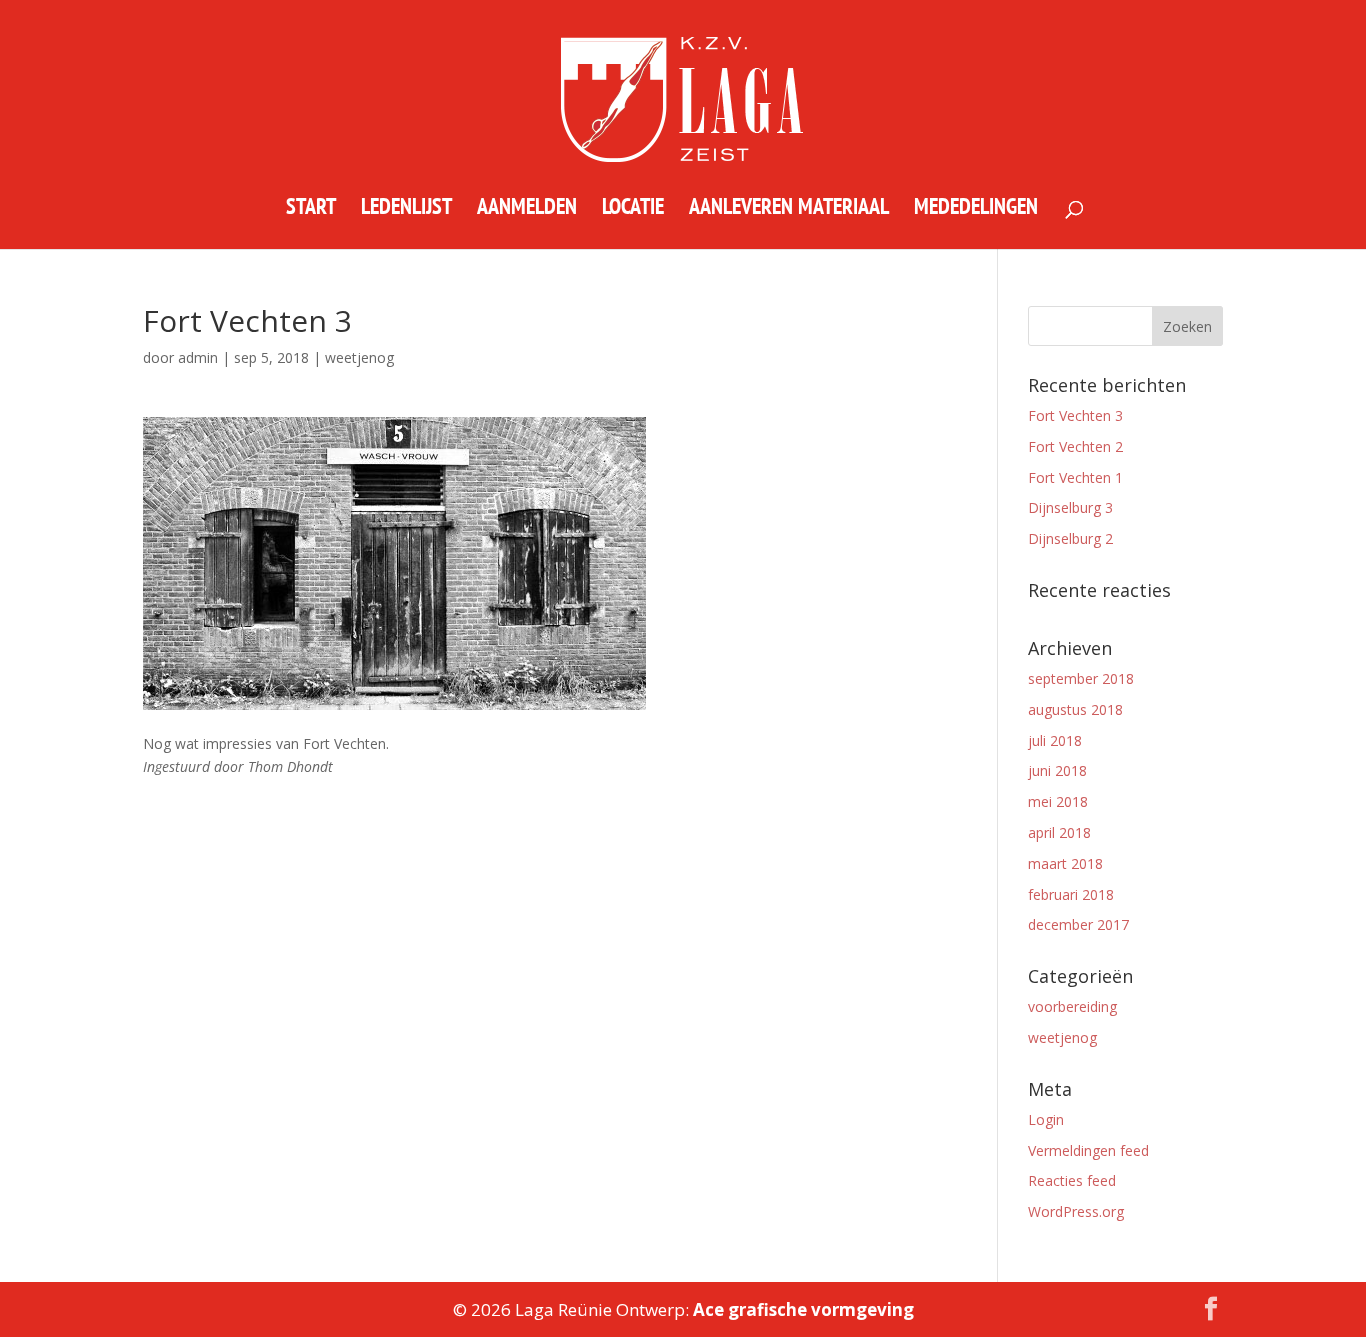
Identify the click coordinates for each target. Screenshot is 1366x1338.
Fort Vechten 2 (1075, 446)
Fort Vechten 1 (1075, 477)
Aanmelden (527, 209)
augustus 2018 (1075, 709)
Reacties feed (1072, 1180)
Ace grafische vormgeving (803, 1309)
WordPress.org (1076, 1211)
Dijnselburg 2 (1070, 538)
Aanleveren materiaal (789, 209)
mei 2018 (1058, 801)
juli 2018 (1055, 740)
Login (1046, 1119)
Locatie (633, 209)
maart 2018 (1065, 863)
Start (311, 209)
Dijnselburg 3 (1070, 507)
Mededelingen (976, 209)
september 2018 (1081, 678)
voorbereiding (1072, 1006)
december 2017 (1078, 924)
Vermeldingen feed (1088, 1150)
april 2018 (1059, 832)
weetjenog (1062, 1037)
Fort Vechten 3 (1075, 415)
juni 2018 (1057, 770)
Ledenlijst (406, 209)
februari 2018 (1071, 894)
